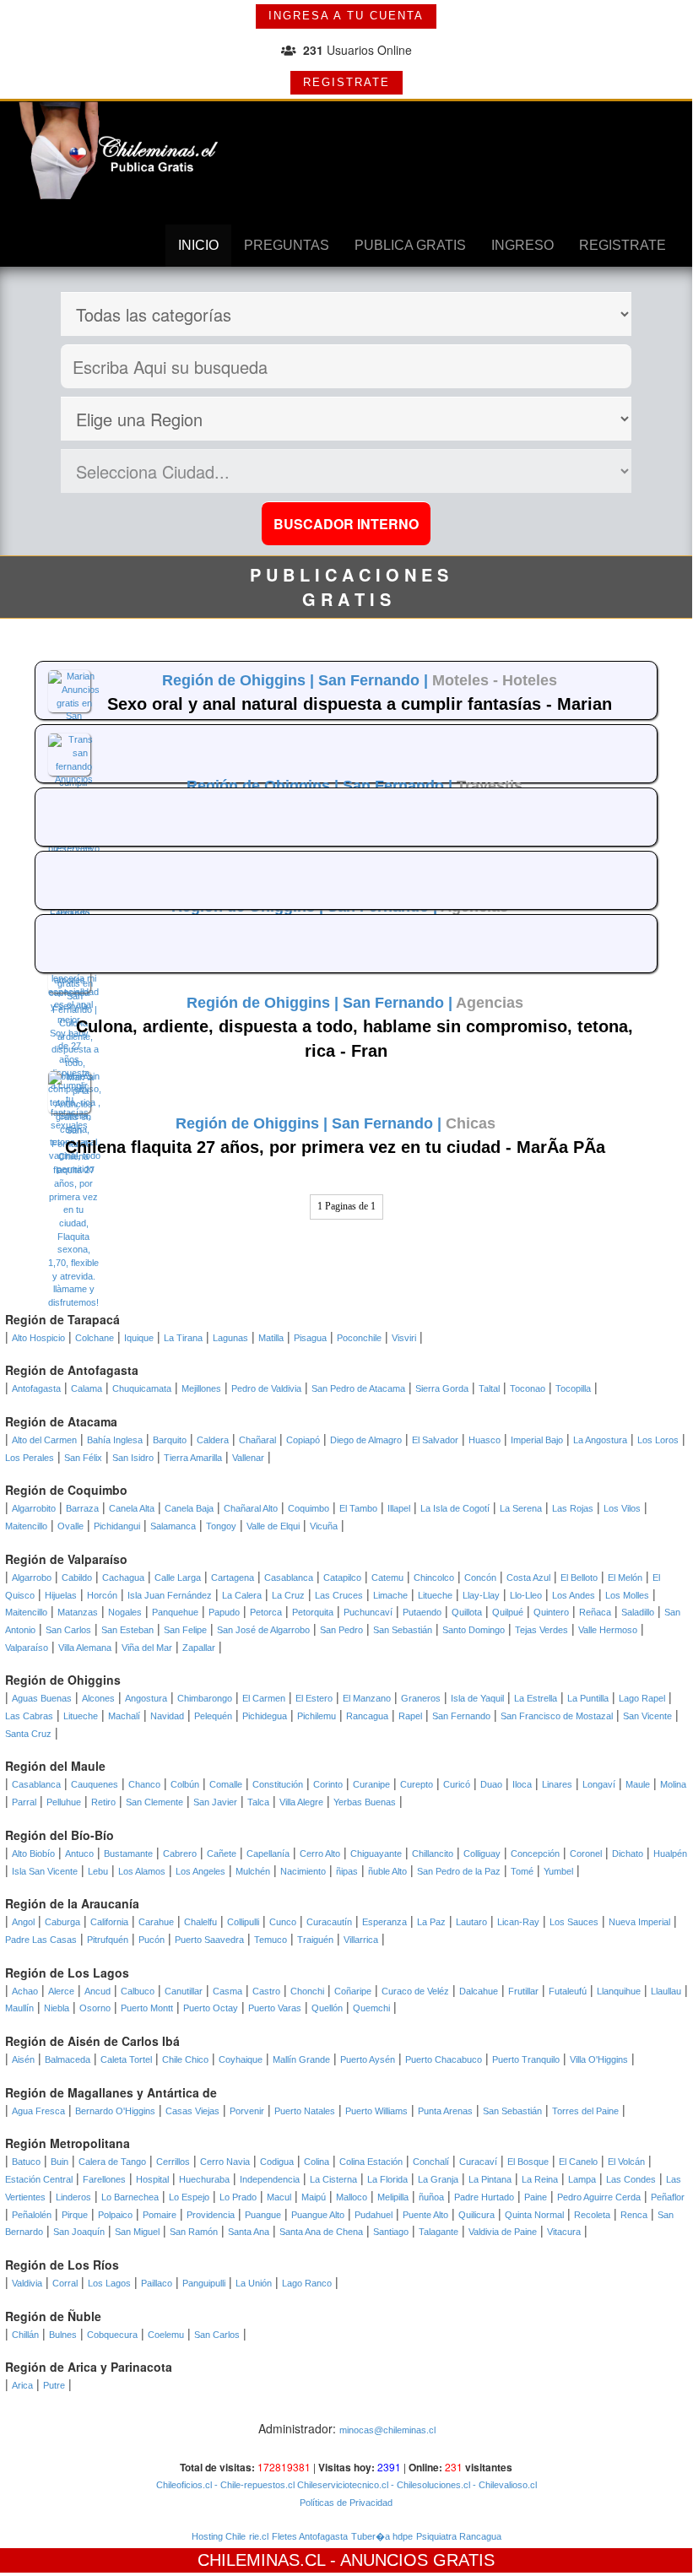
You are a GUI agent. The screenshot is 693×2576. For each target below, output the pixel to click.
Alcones (98, 1698)
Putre (54, 2385)
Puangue (263, 2215)
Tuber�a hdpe (382, 2536)
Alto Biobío (33, 1854)
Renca (634, 2215)
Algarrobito (34, 1508)
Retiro (103, 1802)
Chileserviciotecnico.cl (341, 2485)
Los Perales (30, 1458)
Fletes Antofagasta (310, 2536)
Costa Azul (528, 1578)
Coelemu (166, 2335)
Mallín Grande (301, 2059)
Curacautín (329, 1922)
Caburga (62, 1922)
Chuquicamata (142, 1388)
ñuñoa (431, 2197)
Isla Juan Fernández (170, 1595)
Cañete (222, 1854)
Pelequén (213, 1716)
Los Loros (658, 1440)
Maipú (314, 2197)
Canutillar (184, 1991)
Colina (317, 2162)
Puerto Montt (147, 2008)
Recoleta (592, 2215)
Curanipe (371, 1784)
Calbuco (138, 1991)
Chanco (144, 1784)
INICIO (198, 245)
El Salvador (435, 1440)
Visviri (404, 1338)
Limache (390, 1595)
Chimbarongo (205, 1698)
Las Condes (631, 2179)
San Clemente (154, 1802)
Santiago (391, 2232)
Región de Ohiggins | (240, 680)
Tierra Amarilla (193, 1458)
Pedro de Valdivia (266, 1388)
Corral (65, 2283)
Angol (23, 1922)
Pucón (152, 1940)
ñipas (347, 1871)
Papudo (224, 1612)
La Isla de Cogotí (455, 1508)
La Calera (242, 1595)
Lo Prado (238, 2197)
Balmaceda (68, 2059)
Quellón (327, 2008)
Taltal (489, 1388)
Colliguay (482, 1854)
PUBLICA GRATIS (410, 245)
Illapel (399, 1508)
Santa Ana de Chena (321, 2232)
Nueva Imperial (639, 1922)
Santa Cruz (28, 1734)
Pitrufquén (108, 1940)
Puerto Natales (305, 2111)
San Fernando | (375, 680)
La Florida (387, 2179)
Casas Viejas (192, 2111)
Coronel (586, 1854)
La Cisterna (333, 2179)
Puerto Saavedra (209, 1940)
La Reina (540, 2179)
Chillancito (433, 1854)
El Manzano (367, 1698)
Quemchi (371, 2008)
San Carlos (68, 1630)
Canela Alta (132, 1508)
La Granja (438, 2179)
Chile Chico (185, 2059)
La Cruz (288, 1595)
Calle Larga (178, 1578)
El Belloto (579, 1578)
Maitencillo (26, 1526)
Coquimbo (309, 1508)
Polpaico (115, 2215)
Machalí (124, 1716)
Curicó (457, 1784)
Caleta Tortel (126, 2059)
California (109, 1922)
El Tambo (358, 1508)
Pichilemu (317, 1716)
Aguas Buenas (42, 1698)
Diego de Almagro (366, 1440)
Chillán (25, 2335)
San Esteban (127, 1630)
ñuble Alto (387, 1871)
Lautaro (471, 1922)
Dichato (628, 1854)
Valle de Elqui (273, 1526)
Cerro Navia (225, 2162)
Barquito (170, 1440)
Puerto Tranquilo (526, 2059)
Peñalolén (32, 2215)
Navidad (167, 1716)
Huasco (485, 1440)
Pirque (75, 2215)
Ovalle (70, 1526)
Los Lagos (109, 2283)
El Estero (314, 1698)
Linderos (73, 2197)
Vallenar (248, 1458)
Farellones (104, 2179)
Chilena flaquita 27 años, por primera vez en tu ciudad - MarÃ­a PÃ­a (335, 1147)
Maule (638, 1784)
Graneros (421, 1698)
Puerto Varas (275, 2008)
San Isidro (133, 1458)
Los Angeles (200, 1871)
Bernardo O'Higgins (115, 2111)
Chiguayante (376, 1854)
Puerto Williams (376, 2111)
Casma (227, 1991)
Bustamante (128, 1854)
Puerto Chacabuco (444, 2059)
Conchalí (431, 2162)
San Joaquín (79, 2232)
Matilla (271, 1338)
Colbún (185, 1784)
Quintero (551, 1612)
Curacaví (478, 2162)
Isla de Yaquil (477, 1698)
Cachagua (123, 1578)
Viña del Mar (147, 1648)
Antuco (79, 1854)
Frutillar (523, 1991)
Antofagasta (36, 1388)
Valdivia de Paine (503, 2232)
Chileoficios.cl (184, 2485)
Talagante (439, 2232)
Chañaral (257, 1440)
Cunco (283, 1922)
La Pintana (490, 2179)
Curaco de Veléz (415, 1991)
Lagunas (230, 1338)
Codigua (277, 2162)
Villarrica (361, 1940)
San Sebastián (403, 1630)
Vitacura (564, 2232)
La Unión (254, 2283)
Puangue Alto (318, 2215)
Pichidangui (117, 1526)
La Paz (431, 1922)
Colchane (95, 1338)
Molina (673, 1784)
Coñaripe (353, 1991)
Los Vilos (622, 1508)
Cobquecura (112, 2335)
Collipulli (243, 1922)
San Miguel (137, 2232)
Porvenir (247, 2111)
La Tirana (183, 1338)
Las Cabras (29, 1716)
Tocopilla (573, 1388)
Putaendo (422, 1612)
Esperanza (384, 1922)
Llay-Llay (481, 1595)
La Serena (521, 1508)
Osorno (95, 2008)
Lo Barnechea (130, 2197)
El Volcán (626, 2162)
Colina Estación (371, 2162)
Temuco (271, 1940)
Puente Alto (425, 2215)
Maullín (19, 2008)
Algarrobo (32, 1578)
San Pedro (341, 1630)
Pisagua (310, 1338)
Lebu (98, 1871)
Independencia (270, 2179)
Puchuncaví (368, 1612)
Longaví (599, 1784)
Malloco (352, 2197)
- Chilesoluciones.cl (429, 2485)
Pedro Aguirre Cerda (599, 2197)
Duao (491, 1784)
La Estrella (536, 1698)
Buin (60, 2162)
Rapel (410, 1716)
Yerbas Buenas (365, 1802)
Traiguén (315, 1940)
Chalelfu (200, 1922)
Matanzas (78, 1612)
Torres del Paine (585, 2111)
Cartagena (233, 1578)
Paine (536, 2197)
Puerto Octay (211, 2008)
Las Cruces (339, 1595)
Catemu (387, 1578)
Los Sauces (574, 1922)
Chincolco (434, 1578)
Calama (87, 1388)
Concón (480, 1578)
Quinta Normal (534, 2215)
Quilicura (476, 2215)
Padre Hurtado (484, 2197)
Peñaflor (668, 2197)
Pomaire (160, 2215)
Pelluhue (64, 1802)
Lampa (582, 2179)
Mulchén (253, 1871)
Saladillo (638, 1612)
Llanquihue (619, 1991)
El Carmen (264, 1698)
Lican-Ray (518, 1922)
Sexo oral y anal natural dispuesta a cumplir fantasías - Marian (360, 704)
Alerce (61, 1991)
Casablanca (289, 1578)
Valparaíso (27, 1648)
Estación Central (39, 2179)
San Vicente (647, 1716)
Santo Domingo (474, 1630)
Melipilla (393, 2197)
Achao (25, 1991)
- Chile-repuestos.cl (253, 2485)
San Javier (215, 1802)
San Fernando (461, 1716)
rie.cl (259, 2536)
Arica (22, 2385)
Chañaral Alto (251, 1508)
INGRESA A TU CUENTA (346, 16)
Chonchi (307, 1991)
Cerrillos (173, 2162)
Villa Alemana (85, 1648)
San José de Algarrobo (263, 1630)
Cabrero (180, 1854)
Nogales (125, 1612)
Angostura (146, 1698)
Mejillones (201, 1388)
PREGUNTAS (287, 245)
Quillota (467, 1612)
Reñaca (595, 1612)
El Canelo (578, 2162)
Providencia (211, 2215)
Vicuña (324, 1526)
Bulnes (63, 2335)
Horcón (102, 1595)
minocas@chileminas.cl (387, 2430)
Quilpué (508, 1612)
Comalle (226, 1784)
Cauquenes (95, 1784)
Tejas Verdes (541, 1630)
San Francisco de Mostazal (557, 1716)
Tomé (522, 1871)
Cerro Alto (320, 1854)
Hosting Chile (219, 2536)
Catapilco (342, 1578)
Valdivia (27, 2283)
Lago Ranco (307, 2283)
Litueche (435, 1595)
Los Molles (627, 1595)
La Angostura (600, 1440)
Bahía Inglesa (115, 1440)
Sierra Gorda (442, 1388)
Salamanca (173, 1526)
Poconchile (359, 1338)
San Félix (83, 1458)
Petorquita (313, 1612)
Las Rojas (573, 1508)
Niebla (57, 2008)
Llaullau (666, 1991)
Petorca (266, 1612)
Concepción (535, 1854)
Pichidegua (265, 1716)
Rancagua (367, 1716)
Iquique (139, 1338)
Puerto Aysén (368, 2059)
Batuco (26, 2162)
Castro (266, 1991)
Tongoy (221, 1526)
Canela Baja (189, 1508)
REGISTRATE (346, 82)
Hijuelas (61, 1595)
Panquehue (175, 1612)
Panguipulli (204, 2283)
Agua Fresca (38, 2111)
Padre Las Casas (41, 1940)
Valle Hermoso (608, 1630)
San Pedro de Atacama (358, 1388)
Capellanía (268, 1854)
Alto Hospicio (38, 1338)
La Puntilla (588, 1698)
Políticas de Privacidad (346, 2503)
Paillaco (157, 2283)
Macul (279, 2197)
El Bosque (528, 2162)
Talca (258, 1802)
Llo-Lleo (526, 1595)
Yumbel (558, 1871)
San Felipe (185, 1630)
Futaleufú (568, 1991)
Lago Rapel (642, 1698)
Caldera (213, 1440)
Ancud (97, 1991)
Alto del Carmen (44, 1440)
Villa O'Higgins (599, 2059)
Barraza (82, 1508)
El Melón (625, 1578)
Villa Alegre (301, 1802)
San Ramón (194, 2232)
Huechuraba (204, 2179)
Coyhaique (241, 2059)
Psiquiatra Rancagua (459, 2536)
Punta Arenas (445, 2111)
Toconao (528, 1388)
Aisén (23, 2059)
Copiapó (303, 1440)
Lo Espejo (189, 2197)
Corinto (328, 1784)
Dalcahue (479, 1991)
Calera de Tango (112, 2162)
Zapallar (199, 1648)
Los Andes (574, 1595)
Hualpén (670, 1854)
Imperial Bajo (537, 1440)
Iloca (522, 1784)
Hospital (152, 2179)
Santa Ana (249, 2232)
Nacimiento (303, 1871)
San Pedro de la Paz (459, 1871)
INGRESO (522, 245)
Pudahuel (374, 2215)
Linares (557, 1784)
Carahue (156, 1922)
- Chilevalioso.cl (504, 2485)
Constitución (278, 1784)
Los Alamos (142, 1871)
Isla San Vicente (45, 1871)
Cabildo (77, 1578)
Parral (24, 1802)
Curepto (417, 1784)
